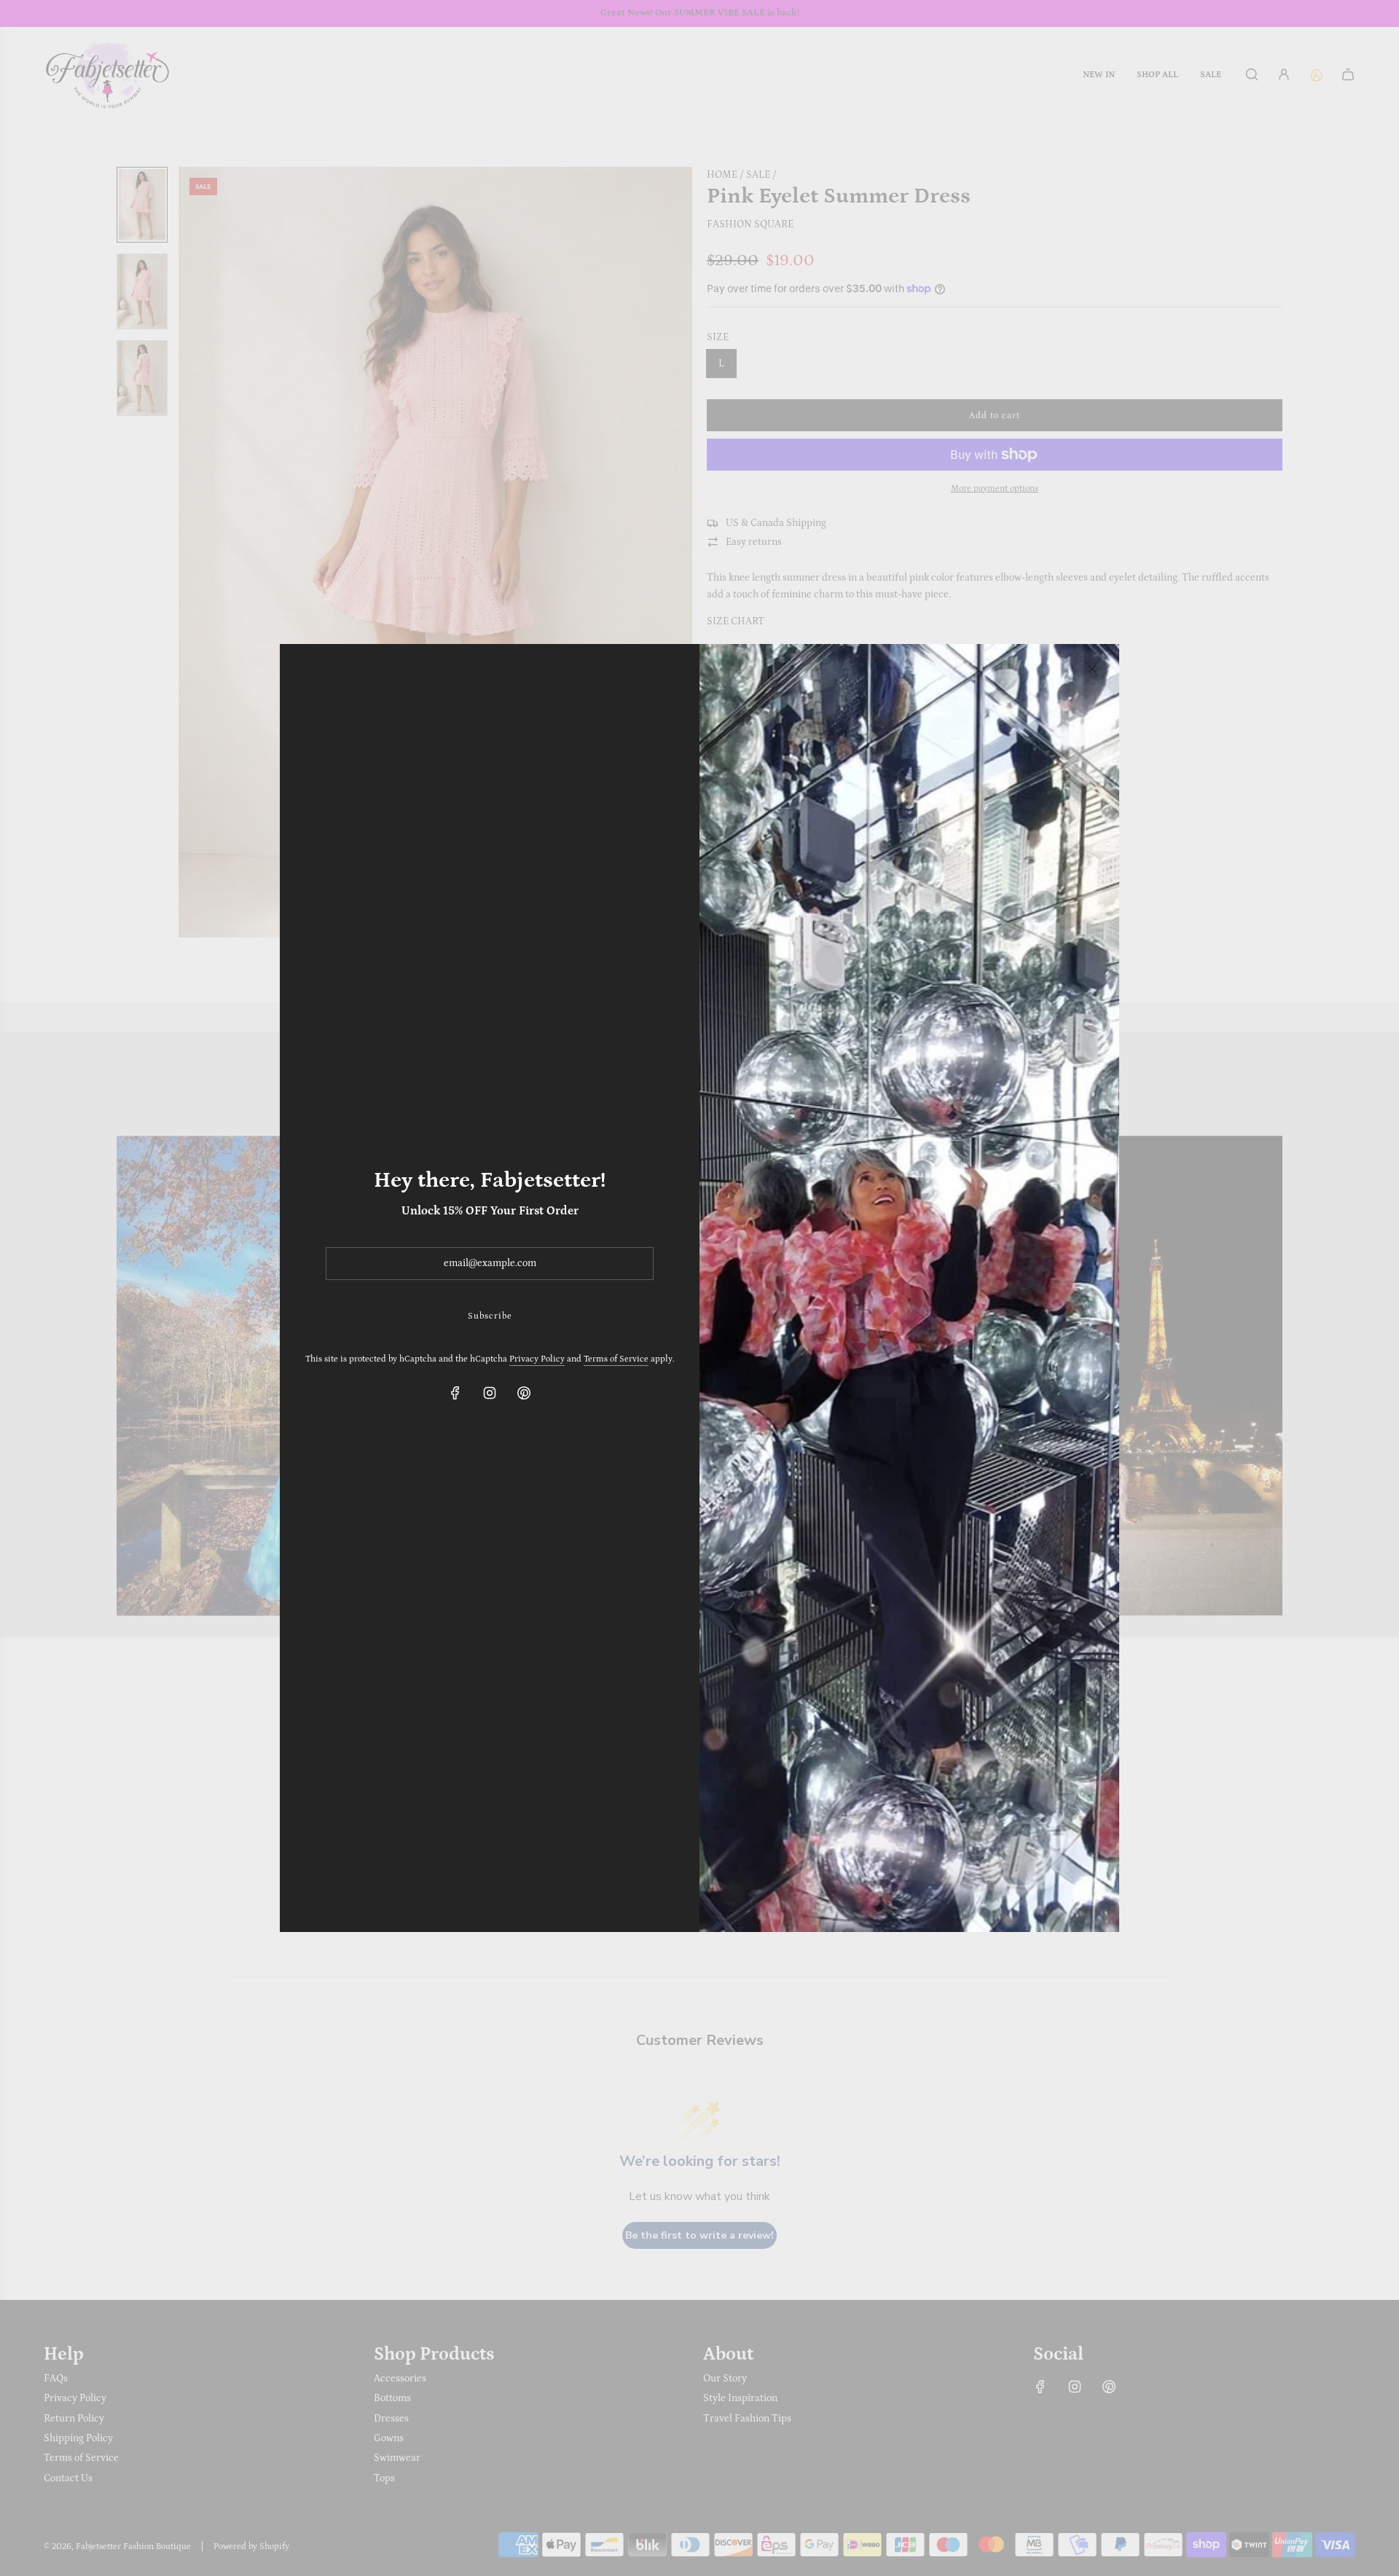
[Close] (1092, 669)
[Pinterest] (524, 1393)
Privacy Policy (537, 1359)
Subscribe (490, 1316)
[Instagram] (490, 1393)
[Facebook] (455, 1393)
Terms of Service (616, 1359)
